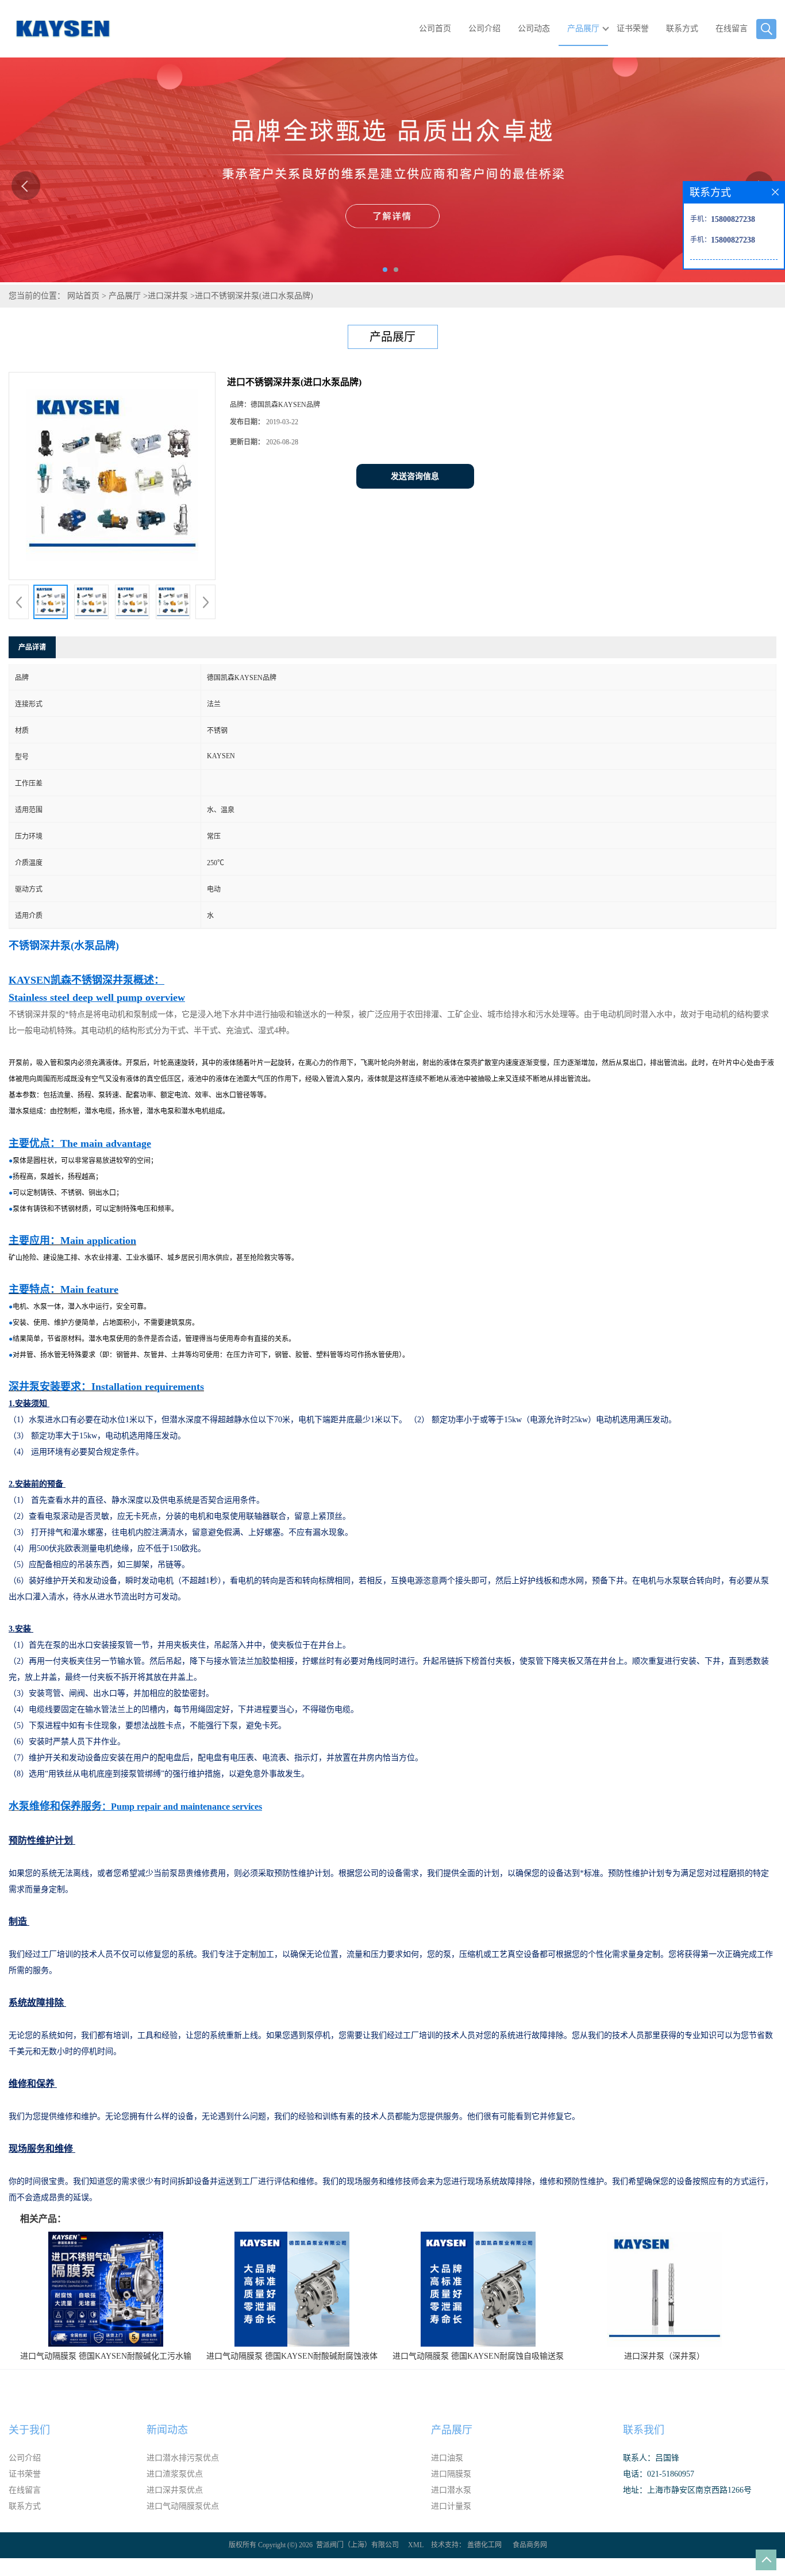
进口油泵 (447, 2458)
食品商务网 (530, 2545)
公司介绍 (484, 28)
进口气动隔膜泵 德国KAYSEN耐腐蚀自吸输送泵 (478, 2356)
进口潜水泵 (451, 2490)
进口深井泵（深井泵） (664, 2356)
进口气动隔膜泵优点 (183, 2506)
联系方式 (682, 28)
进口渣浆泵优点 (175, 2474)
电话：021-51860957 (659, 2474)
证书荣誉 (633, 28)
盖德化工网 (484, 2545)
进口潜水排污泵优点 (183, 2458)
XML (416, 2545)
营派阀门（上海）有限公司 (357, 2545)
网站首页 (83, 296)
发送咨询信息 (415, 476)
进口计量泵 (451, 2506)
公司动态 (534, 28)
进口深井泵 (168, 296)
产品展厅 (583, 28)
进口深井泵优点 (175, 2490)
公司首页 (435, 28)
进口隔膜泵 (451, 2474)
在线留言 (732, 28)
